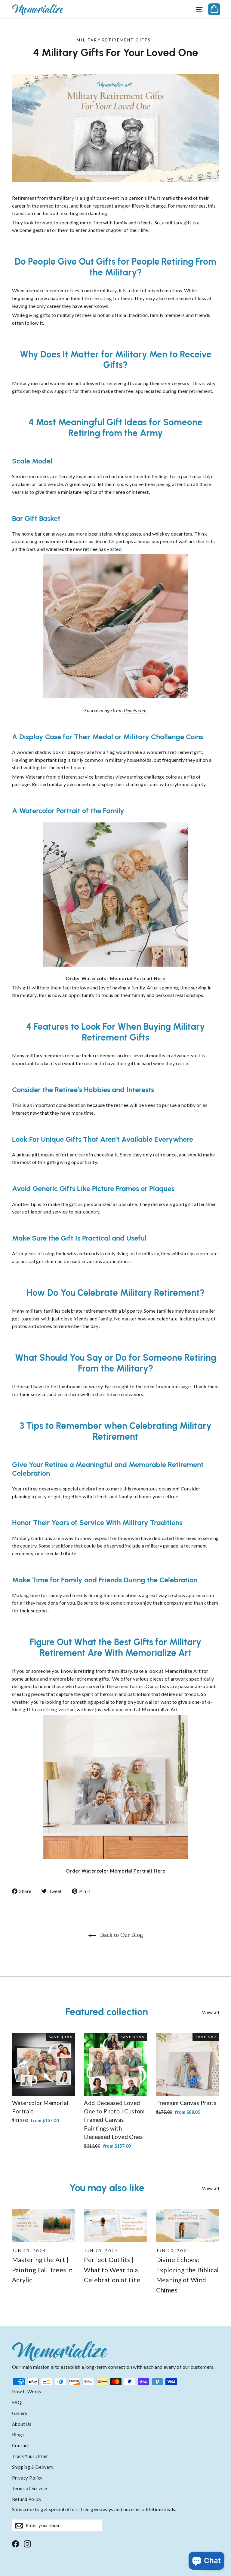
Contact (21, 2445)
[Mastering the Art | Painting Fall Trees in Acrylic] (43, 2225)
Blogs (18, 2435)
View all (210, 2012)
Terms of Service (29, 2488)
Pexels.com (135, 710)
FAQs (18, 2402)
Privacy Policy (27, 2478)
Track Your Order (30, 2456)
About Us (22, 2424)
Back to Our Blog (121, 1935)
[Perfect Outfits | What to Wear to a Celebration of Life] (115, 2225)
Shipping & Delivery (33, 2467)
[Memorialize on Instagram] (27, 2543)
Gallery (20, 2413)
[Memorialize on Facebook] (16, 2543)
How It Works (27, 2392)
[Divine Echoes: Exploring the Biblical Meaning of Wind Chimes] (188, 2225)
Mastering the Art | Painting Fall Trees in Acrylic (42, 2270)
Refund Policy (27, 2499)
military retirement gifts (114, 40)
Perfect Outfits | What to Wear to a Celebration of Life (112, 2270)
